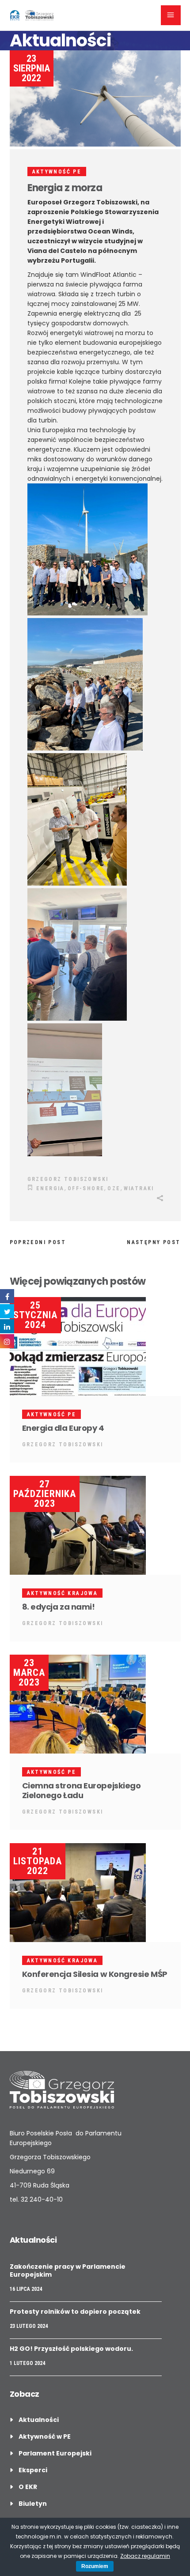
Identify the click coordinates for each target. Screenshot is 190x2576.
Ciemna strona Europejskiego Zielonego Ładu (82, 1790)
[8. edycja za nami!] (95, 1525)
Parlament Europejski (55, 2453)
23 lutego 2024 (29, 2326)
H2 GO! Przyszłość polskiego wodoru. (71, 2349)
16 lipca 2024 (26, 2289)
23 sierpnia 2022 (32, 68)
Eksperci (33, 2470)
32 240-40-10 (42, 2199)
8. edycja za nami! (59, 1607)
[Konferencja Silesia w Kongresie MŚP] (95, 1893)
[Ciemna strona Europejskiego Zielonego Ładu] (95, 1704)
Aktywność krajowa (63, 1593)
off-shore (86, 1188)
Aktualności (39, 2420)
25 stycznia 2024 (35, 1315)
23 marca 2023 (29, 1673)
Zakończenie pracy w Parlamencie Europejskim (68, 2271)
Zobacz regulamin (145, 2556)
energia (50, 1188)
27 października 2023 (45, 1494)
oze (114, 1188)
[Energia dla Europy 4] (95, 1346)
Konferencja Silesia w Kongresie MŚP (95, 1974)
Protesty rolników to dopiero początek (75, 2312)
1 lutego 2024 (27, 2363)
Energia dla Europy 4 (63, 1428)
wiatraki (139, 1188)
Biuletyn (33, 2504)
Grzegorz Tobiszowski (68, 1179)
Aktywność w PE (45, 2436)
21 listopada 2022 (38, 1861)
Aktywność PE (57, 172)
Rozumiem (95, 2566)
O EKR (28, 2487)
